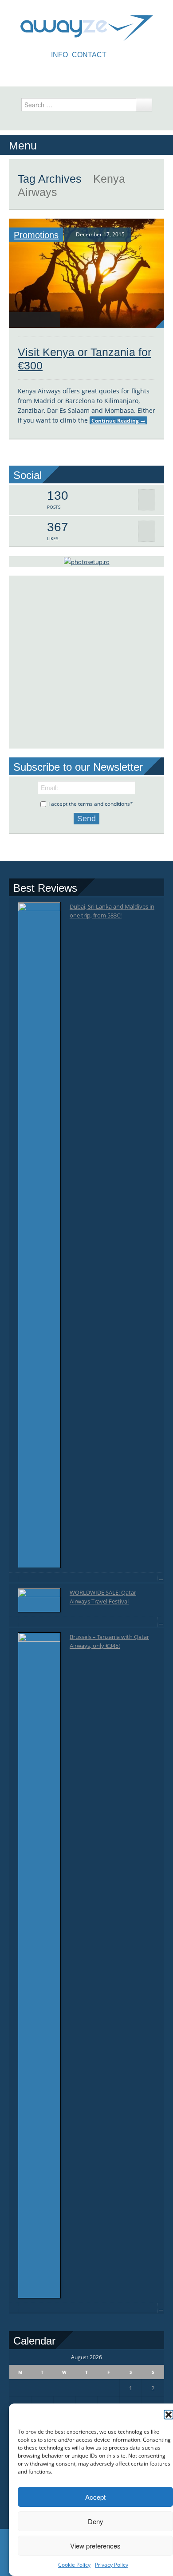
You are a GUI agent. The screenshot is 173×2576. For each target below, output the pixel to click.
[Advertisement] (86, 662)
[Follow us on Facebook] (86, 72)
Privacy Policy (112, 2565)
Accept (95, 2497)
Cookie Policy (74, 2565)
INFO (59, 55)
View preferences (95, 2546)
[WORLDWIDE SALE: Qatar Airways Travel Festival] (39, 1600)
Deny (96, 2521)
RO (118, 55)
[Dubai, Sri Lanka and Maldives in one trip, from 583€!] (39, 1235)
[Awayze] (87, 24)
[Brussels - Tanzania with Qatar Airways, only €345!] (39, 1965)
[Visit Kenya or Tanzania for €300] (86, 273)
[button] (169, 2415)
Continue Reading (118, 420)
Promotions (36, 235)
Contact (89, 55)
